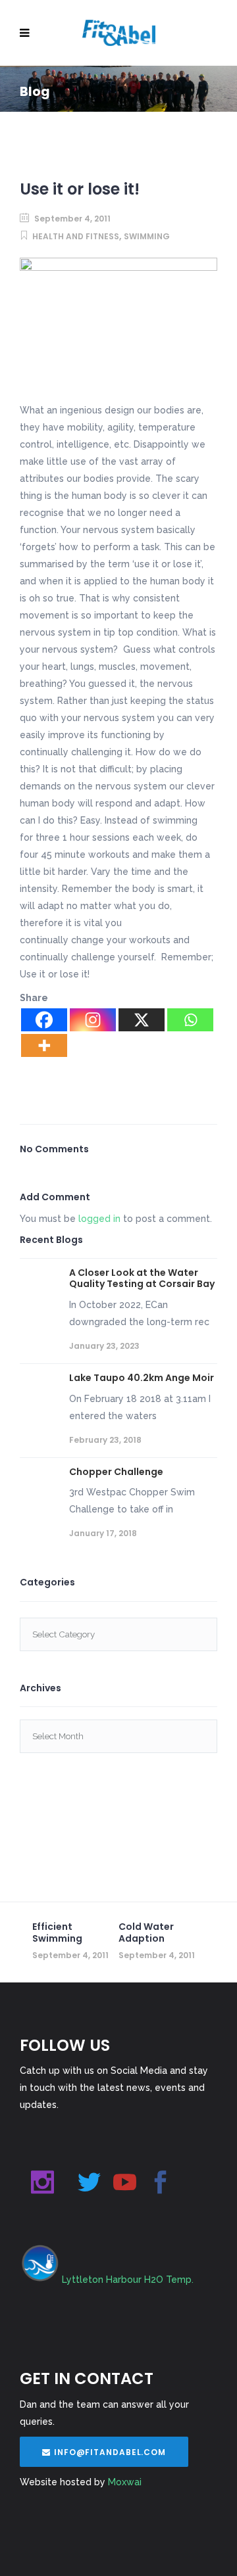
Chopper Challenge (116, 1472)
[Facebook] (44, 1020)
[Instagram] (93, 1020)
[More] (44, 1045)
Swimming (147, 236)
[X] (142, 1020)
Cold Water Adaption (146, 1932)
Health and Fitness (76, 236)
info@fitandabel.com (110, 2452)
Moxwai (125, 2482)
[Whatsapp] (190, 1020)
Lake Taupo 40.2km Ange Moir (142, 1378)
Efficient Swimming (57, 1932)
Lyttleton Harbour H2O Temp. (128, 2280)
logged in (99, 1219)
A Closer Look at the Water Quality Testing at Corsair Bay (142, 1278)
